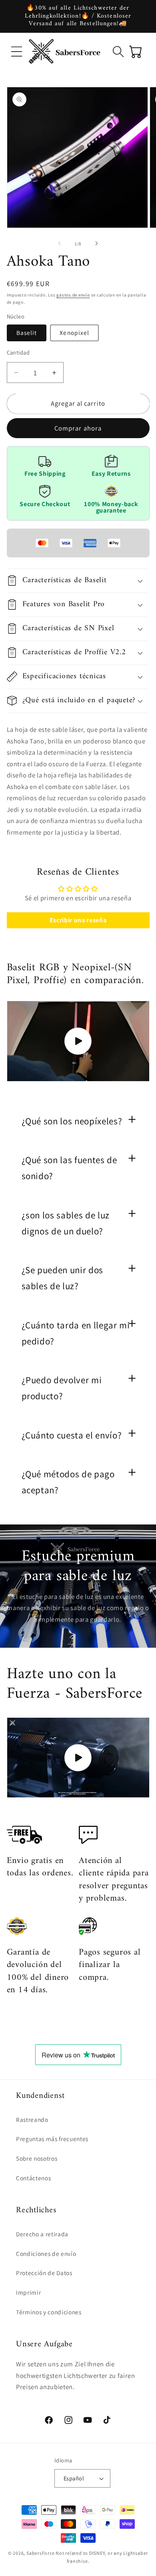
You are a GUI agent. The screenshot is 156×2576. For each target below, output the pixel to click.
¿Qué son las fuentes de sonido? (69, 1168)
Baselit (27, 333)
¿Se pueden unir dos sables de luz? (63, 1278)
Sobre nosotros (37, 2158)
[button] (17, 52)
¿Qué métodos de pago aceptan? (68, 1482)
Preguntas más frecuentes (52, 2139)
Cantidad (18, 352)
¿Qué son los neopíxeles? (72, 1121)
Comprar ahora (78, 428)
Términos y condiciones (49, 2312)
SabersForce (40, 2553)
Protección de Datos (44, 2273)
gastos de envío (73, 295)
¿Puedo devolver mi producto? (62, 1388)
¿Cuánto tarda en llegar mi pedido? (76, 1333)
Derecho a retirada (42, 2234)
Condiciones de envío (46, 2253)
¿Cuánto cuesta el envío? (72, 1435)
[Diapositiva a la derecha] (96, 244)
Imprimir (28, 2292)
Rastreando (32, 2119)
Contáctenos (33, 2178)
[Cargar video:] (78, 1041)
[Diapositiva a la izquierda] (60, 244)
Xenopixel (74, 333)
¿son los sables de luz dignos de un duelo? (66, 1223)
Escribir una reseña (78, 920)
